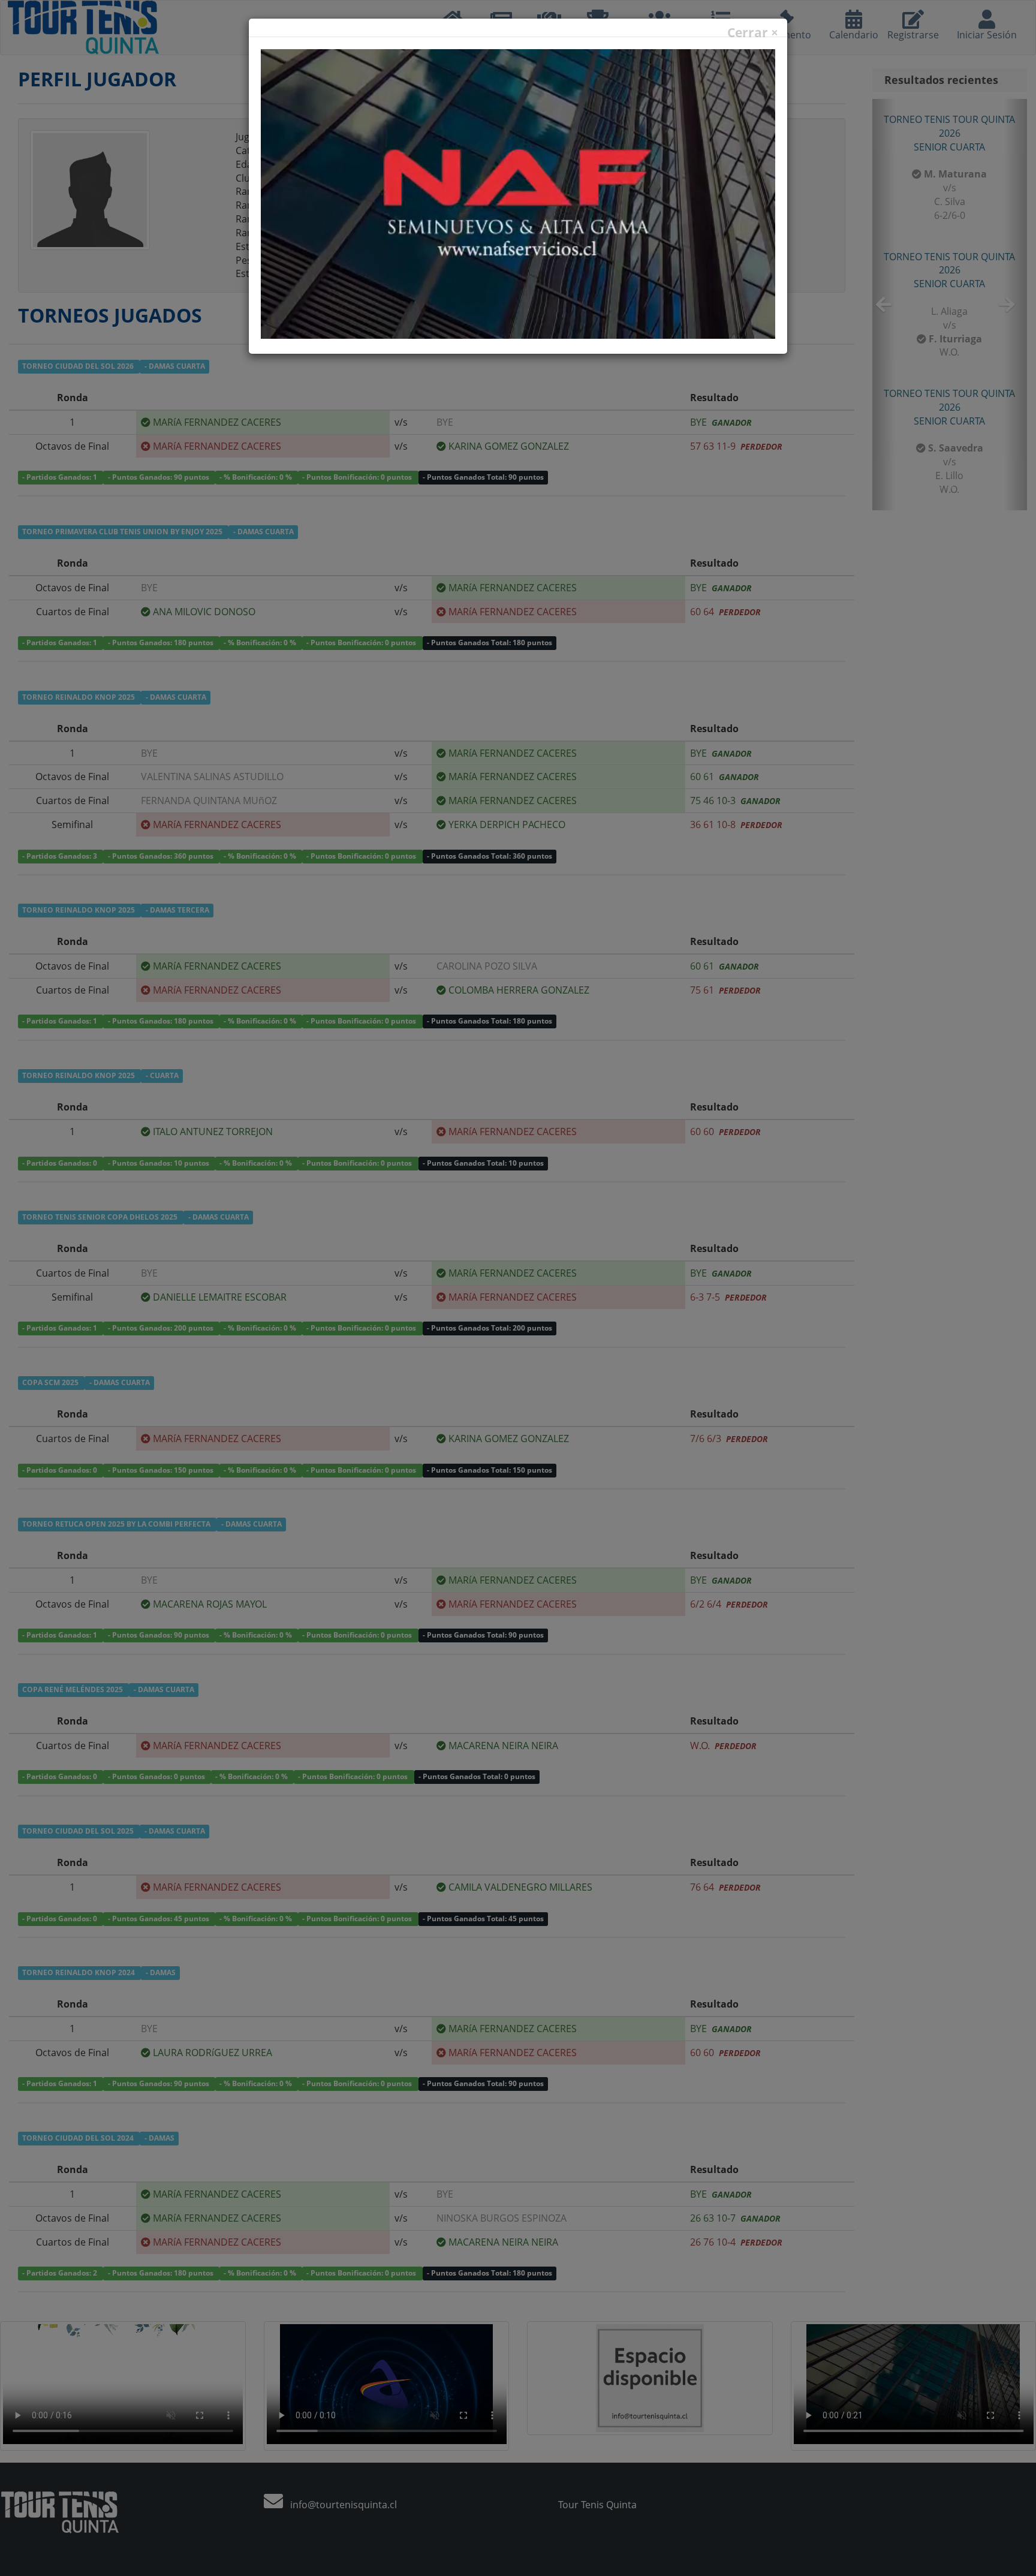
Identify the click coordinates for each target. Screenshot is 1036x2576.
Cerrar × (753, 33)
